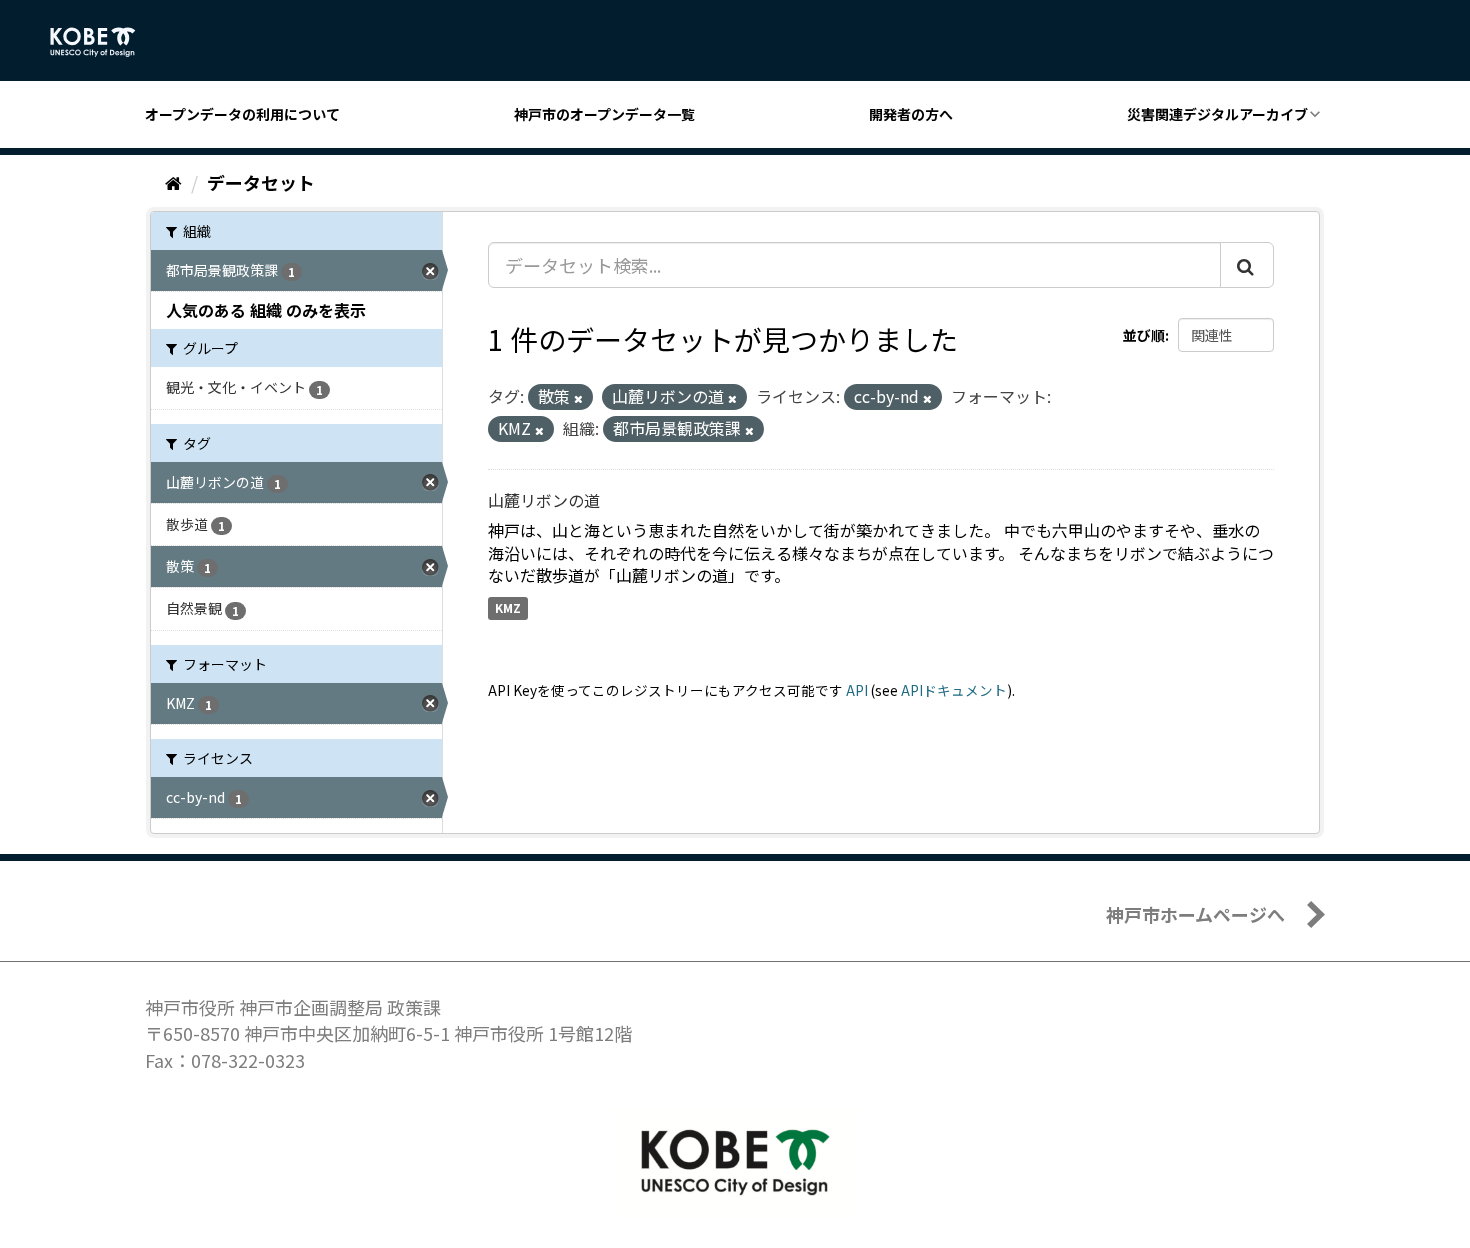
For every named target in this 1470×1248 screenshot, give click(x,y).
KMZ (508, 607)
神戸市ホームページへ (1195, 914)
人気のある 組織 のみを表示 (266, 310)
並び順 (1144, 335)
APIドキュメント (954, 690)
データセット (261, 182)
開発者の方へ (911, 114)
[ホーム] (173, 182)
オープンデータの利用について (242, 114)
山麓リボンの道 (544, 500)
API (857, 690)
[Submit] (1247, 265)
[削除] (578, 398)
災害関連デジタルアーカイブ (1217, 114)
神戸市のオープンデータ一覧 (604, 114)
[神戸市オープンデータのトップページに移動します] (103, 42)
